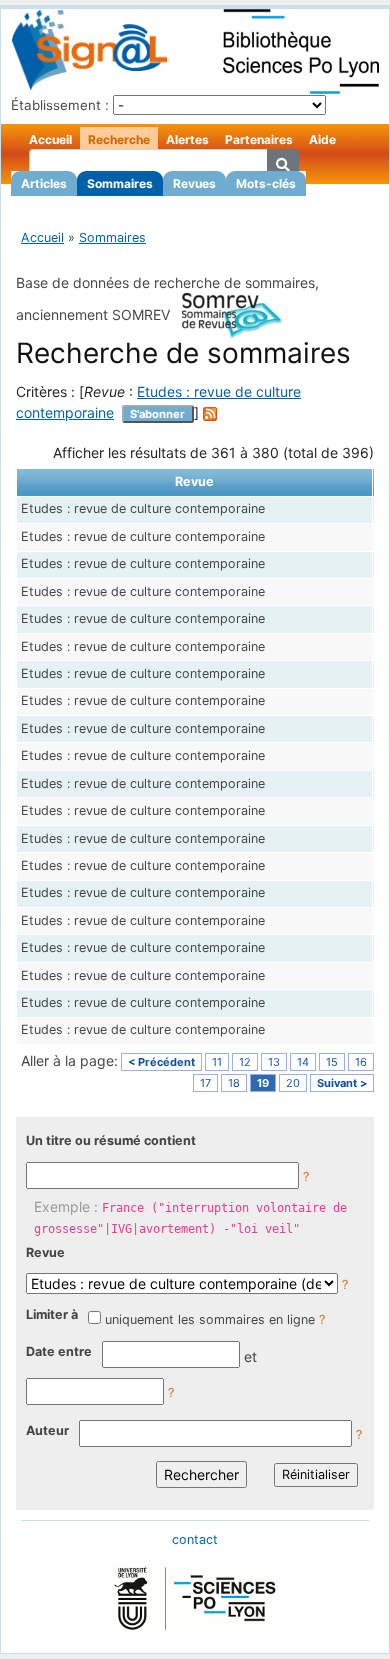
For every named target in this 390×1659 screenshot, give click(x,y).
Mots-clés (266, 183)
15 (332, 1062)
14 (303, 1062)
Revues (194, 183)
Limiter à (52, 1314)
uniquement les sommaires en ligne (210, 1319)
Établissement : (60, 105)
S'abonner (157, 414)
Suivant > (342, 1083)
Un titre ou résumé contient (111, 1140)
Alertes (187, 139)
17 (205, 1083)
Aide (322, 139)
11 (217, 1062)
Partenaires (259, 139)
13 (274, 1062)
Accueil (50, 139)
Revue (45, 1252)
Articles (44, 183)
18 (234, 1083)
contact (195, 1539)
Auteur (47, 1430)
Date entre (59, 1351)
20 (293, 1083)
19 (263, 1083)
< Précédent (161, 1062)
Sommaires (120, 183)
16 (361, 1062)
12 (245, 1062)
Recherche (119, 139)
